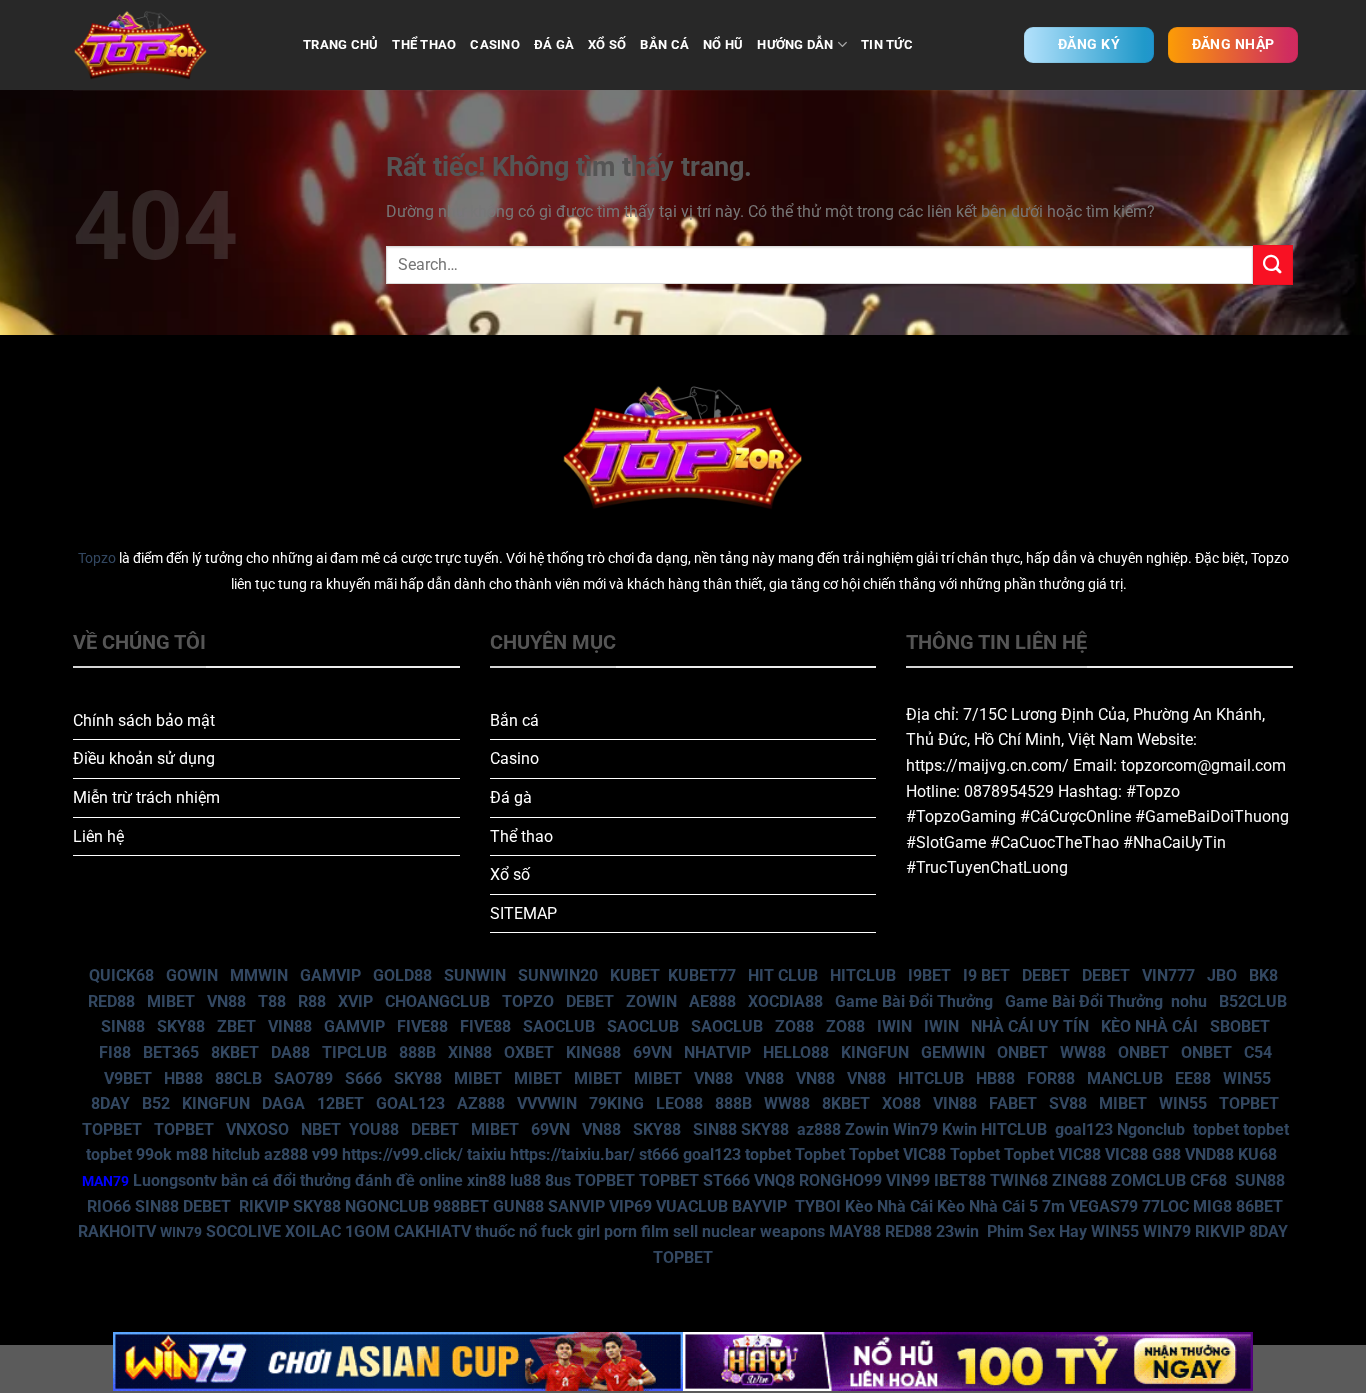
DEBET (1046, 975)
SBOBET (1240, 1026)
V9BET (128, 1078)
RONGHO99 (840, 1180)
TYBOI (818, 1206)
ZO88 (794, 1026)
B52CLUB (1253, 1001)
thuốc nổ (506, 1231)
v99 (325, 1154)
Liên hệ (98, 836)
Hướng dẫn (795, 44)
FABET (1013, 1103)
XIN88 (470, 1052)
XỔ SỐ (607, 44)
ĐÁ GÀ (554, 44)
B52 (156, 1103)
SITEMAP (523, 913)
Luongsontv (175, 1180)
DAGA (283, 1103)
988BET (461, 1206)
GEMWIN (953, 1052)
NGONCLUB (387, 1206)
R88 (312, 1001)
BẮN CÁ (664, 44)
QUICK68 (121, 975)
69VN (652, 1052)
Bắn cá (514, 720)
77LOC (1165, 1206)
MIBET (171, 1001)
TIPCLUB (354, 1052)
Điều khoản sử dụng (144, 758)
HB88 (183, 1078)
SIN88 (123, 1026)
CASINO (495, 44)
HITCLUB (863, 975)
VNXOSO (257, 1129)
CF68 (1210, 1180)
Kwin (959, 1129)
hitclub (236, 1154)
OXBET (529, 1052)
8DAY (110, 1103)
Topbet (820, 1154)
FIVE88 (422, 1026)
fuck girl (570, 1231)
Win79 (915, 1129)
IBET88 (960, 1180)
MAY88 (855, 1231)
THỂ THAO (424, 44)
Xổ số (510, 874)
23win (957, 1231)
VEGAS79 (1103, 1206)
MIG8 (1212, 1206)
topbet (1216, 1129)
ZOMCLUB (1148, 1180)
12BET (340, 1103)
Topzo (97, 558)
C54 (1258, 1052)
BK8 (1263, 975)
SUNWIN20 (558, 975)
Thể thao (521, 836)
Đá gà (511, 797)
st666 (659, 1154)
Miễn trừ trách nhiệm (146, 797)
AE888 (712, 1001)
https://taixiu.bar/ (572, 1154)
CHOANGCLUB (437, 1001)
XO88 (901, 1103)
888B (417, 1052)
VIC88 (924, 1154)
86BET (1259, 1206)
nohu (1189, 1001)
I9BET (929, 975)
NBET (321, 1129)
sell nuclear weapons (751, 1231)
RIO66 (109, 1206)
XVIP (355, 1001)
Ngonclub (1151, 1129)
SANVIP (576, 1206)
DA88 (290, 1052)
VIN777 (1168, 975)
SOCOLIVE (243, 1231)
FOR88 (1051, 1078)
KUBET (635, 975)
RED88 (111, 1001)
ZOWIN (651, 1001)
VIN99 (908, 1180)
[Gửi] (1273, 264)
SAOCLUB (559, 1026)
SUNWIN (475, 975)
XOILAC (313, 1231)
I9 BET (986, 975)
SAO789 (303, 1078)
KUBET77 (702, 975)
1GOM (367, 1231)
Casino (514, 758)
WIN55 (1247, 1078)
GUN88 (518, 1206)
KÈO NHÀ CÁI (1147, 1026)
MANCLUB (1125, 1078)
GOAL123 (410, 1103)
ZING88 (1079, 1180)
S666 (363, 1078)
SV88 (1068, 1103)
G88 (1166, 1154)
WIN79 (1167, 1231)
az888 (819, 1129)
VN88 (226, 1001)
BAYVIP (761, 1206)
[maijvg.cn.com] (173, 45)
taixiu (486, 1154)
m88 (192, 1154)
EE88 (1193, 1078)
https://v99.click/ (402, 1154)
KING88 (593, 1052)
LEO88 (679, 1103)
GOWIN (192, 975)
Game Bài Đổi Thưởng (914, 1001)
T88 (272, 1001)
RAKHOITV (117, 1231)
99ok (154, 1154)
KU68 (1257, 1154)
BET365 (171, 1052)
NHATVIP (717, 1052)
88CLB (238, 1078)
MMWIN (259, 975)
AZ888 (481, 1103)
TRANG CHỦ (340, 44)
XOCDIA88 (785, 1001)
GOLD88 (402, 975)
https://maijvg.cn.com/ (987, 765)
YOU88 (374, 1129)
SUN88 (1260, 1180)
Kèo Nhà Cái (889, 1206)
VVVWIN (547, 1103)
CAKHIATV (432, 1231)
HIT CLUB (783, 975)
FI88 (115, 1052)
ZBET (236, 1026)
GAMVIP (330, 975)
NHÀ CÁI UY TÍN (1030, 1026)
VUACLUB (692, 1206)
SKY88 (181, 1026)
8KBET (235, 1052)
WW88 (1083, 1052)
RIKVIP (264, 1206)
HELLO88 (796, 1052)
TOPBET (1249, 1103)
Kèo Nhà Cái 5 (987, 1206)
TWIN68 (1019, 1180)
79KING (616, 1103)
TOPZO (528, 1001)
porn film (636, 1231)
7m (1053, 1206)
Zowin (867, 1129)
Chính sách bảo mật (144, 720)
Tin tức (887, 44)
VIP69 (630, 1206)
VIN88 (290, 1026)
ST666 (726, 1180)
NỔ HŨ (723, 44)
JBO (1222, 975)
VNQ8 (774, 1180)
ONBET (1022, 1052)
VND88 (1209, 1154)
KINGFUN (875, 1052)
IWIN (894, 1026)
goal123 (1084, 1129)
